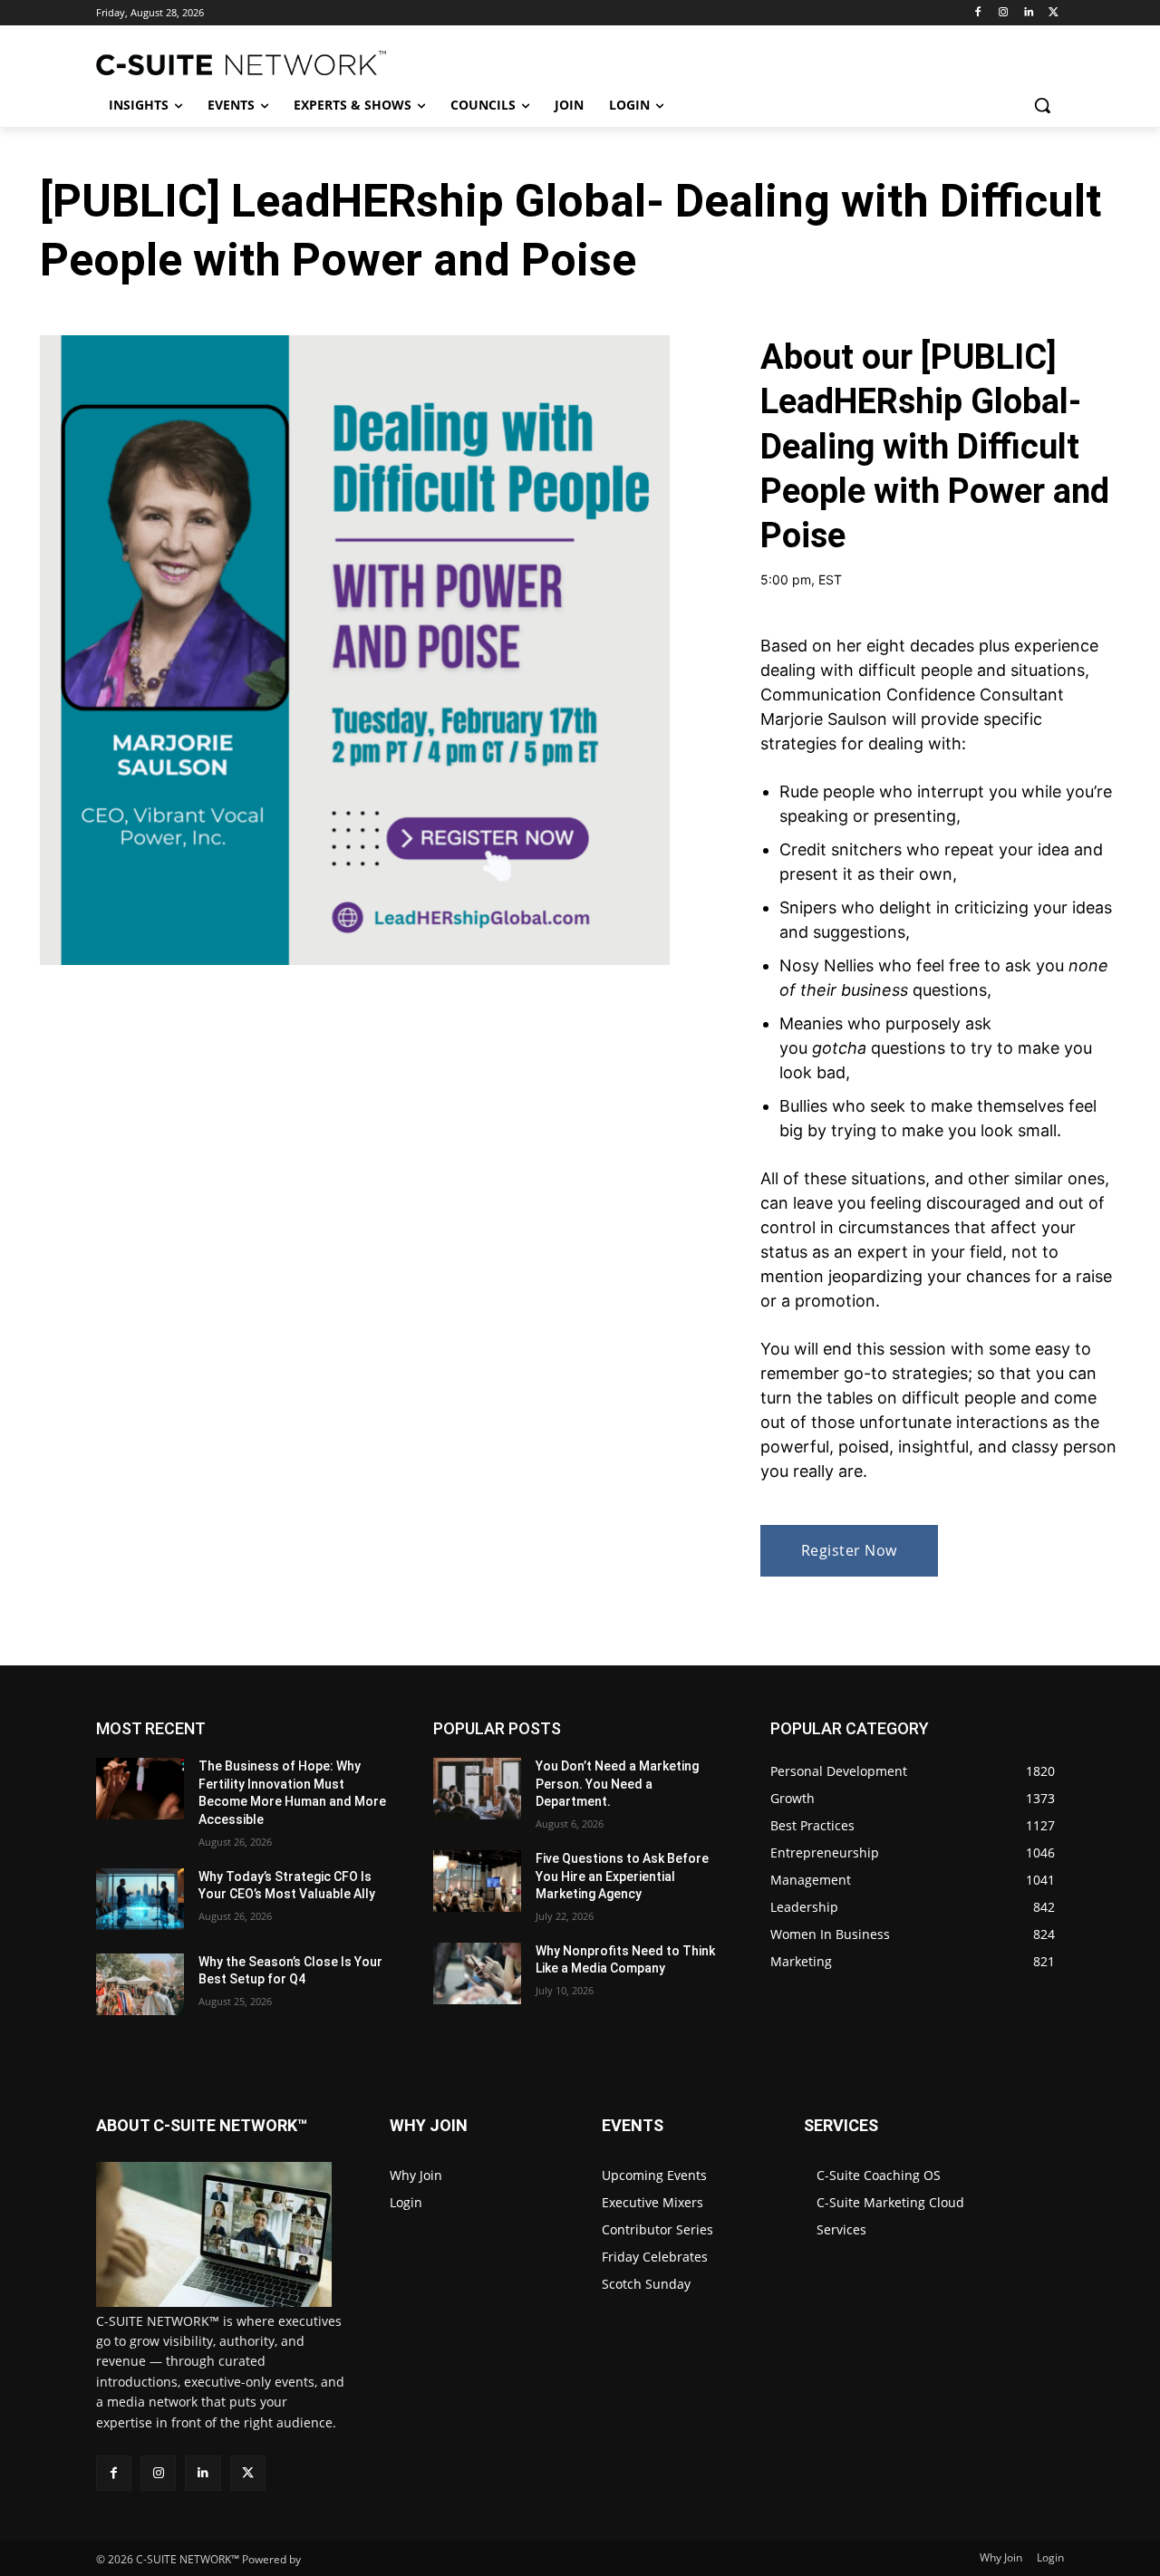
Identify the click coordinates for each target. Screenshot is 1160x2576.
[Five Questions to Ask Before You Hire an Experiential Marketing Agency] (477, 1881)
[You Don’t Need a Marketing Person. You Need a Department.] (477, 1789)
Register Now (849, 1550)
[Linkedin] (1028, 13)
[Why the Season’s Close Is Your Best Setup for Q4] (140, 1984)
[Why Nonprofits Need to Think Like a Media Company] (477, 1973)
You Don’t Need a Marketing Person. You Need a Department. (617, 1784)
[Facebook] (978, 13)
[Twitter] (1054, 13)
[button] (1042, 105)
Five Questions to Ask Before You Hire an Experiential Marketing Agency (622, 1876)
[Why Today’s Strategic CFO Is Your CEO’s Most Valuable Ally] (140, 1899)
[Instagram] (1004, 13)
